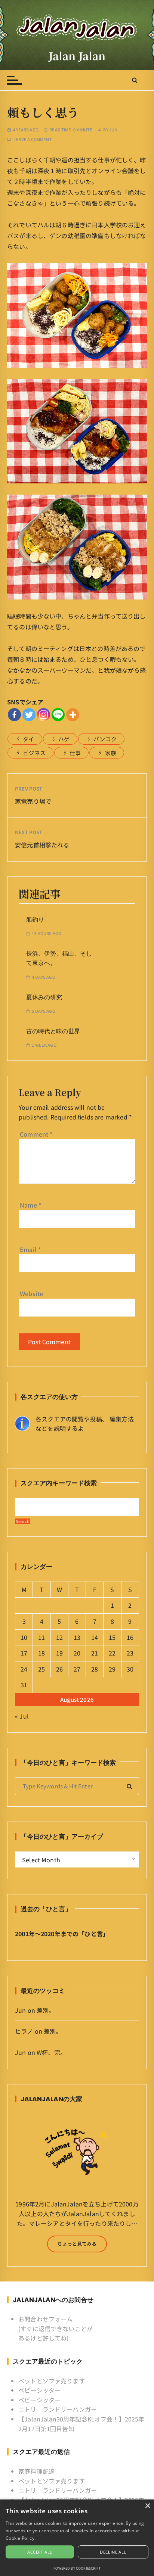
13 (77, 1637)
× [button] (147, 2506)
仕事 (75, 753)
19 (59, 1653)
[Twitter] (29, 715)
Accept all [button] (40, 2552)
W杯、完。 (51, 2052)
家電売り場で (33, 801)
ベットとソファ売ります (52, 2381)
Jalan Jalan (77, 56)
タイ (28, 739)
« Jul (22, 1716)
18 (41, 1653)
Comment (36, 1134)
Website (31, 1293)
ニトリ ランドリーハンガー (58, 2409)
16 (130, 1637)
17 (24, 1653)
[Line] (58, 715)
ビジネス (34, 753)
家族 (111, 753)
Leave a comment (33, 139)
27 (77, 1669)
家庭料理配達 (36, 2471)
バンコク (105, 739)
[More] (73, 715)
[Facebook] (14, 715)
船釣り (35, 920)
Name (31, 1205)
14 (95, 1637)
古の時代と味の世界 (53, 1031)
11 (41, 1637)
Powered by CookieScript (77, 2568)
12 (59, 1637)
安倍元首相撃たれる (42, 845)
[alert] (77, 2538)
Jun (113, 130)
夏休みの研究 (44, 997)
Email (30, 1249)
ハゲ (64, 739)
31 (24, 1685)
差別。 (46, 2010)
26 (59, 1669)
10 (24, 1637)
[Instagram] (44, 715)
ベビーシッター (39, 2390)
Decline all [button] (113, 2552)
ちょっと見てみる (77, 2244)
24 (24, 1669)
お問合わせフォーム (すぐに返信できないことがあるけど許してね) (56, 2328)
